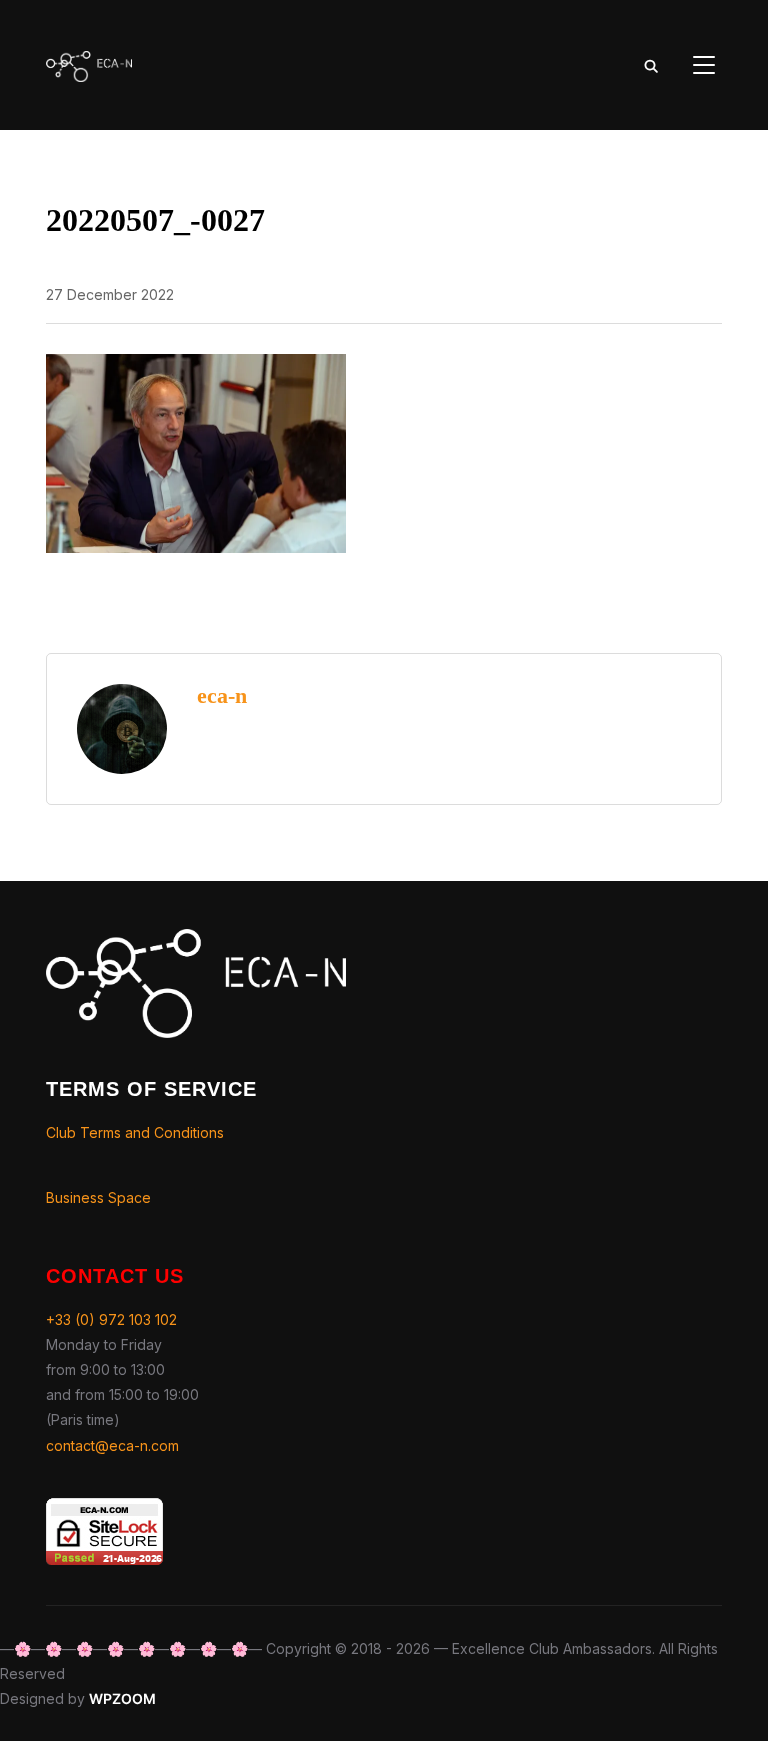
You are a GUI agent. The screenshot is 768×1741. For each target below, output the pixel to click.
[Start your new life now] (196, 941)
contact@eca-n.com (112, 1445)
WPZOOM (122, 1698)
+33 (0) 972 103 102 (111, 1319)
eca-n (222, 695)
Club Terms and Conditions (135, 1132)
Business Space (98, 1197)
